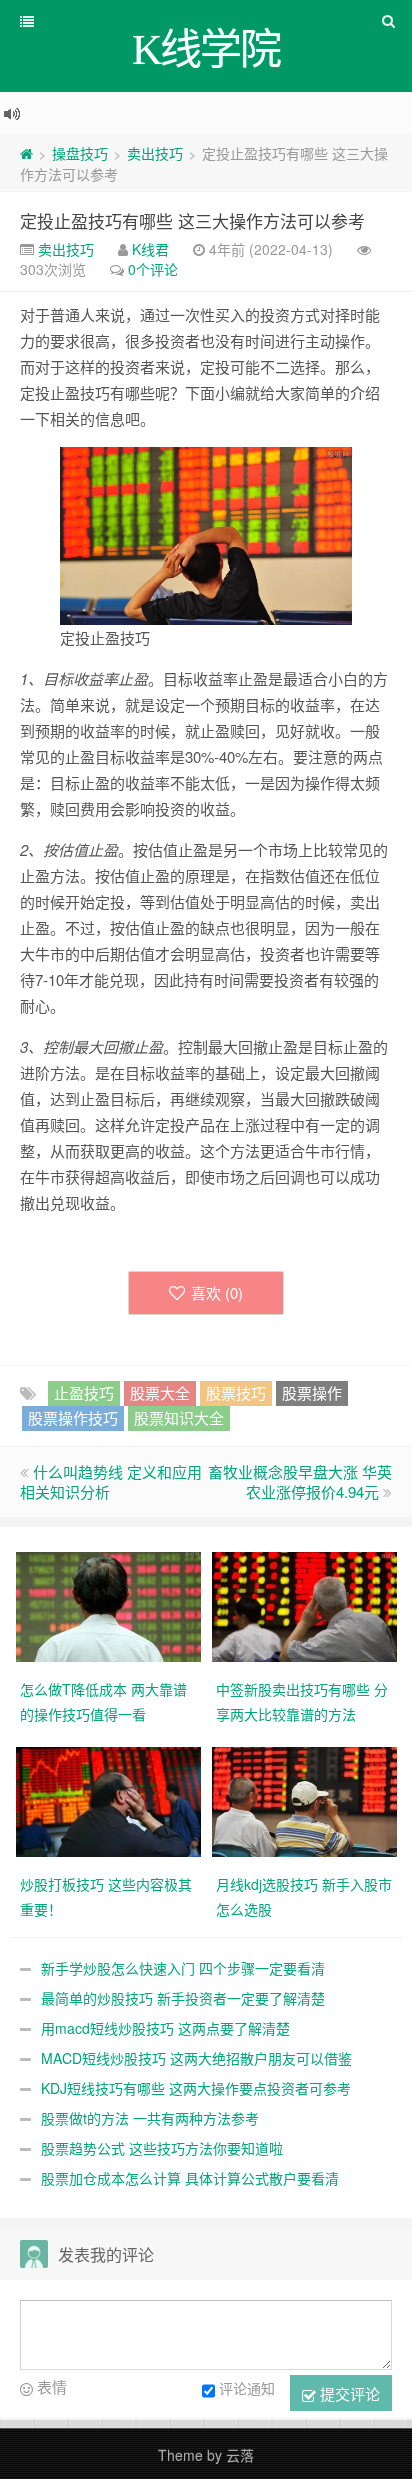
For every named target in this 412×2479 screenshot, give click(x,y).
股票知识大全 (179, 1417)
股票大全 (160, 1392)
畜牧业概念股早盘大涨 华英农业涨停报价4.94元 (300, 1481)
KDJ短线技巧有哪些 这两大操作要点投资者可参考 (196, 2088)
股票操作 (312, 1392)
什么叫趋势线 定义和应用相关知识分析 (111, 1481)
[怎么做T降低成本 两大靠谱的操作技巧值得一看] (108, 1605)
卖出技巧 (155, 153)
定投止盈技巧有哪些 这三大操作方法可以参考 (192, 220)
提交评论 (348, 2393)
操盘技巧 (80, 153)
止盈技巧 (84, 1392)
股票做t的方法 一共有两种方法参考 (150, 2118)
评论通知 (247, 2388)
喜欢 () (217, 1292)
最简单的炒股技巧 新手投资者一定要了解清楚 (183, 1998)
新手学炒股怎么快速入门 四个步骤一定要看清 (183, 1968)
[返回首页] (26, 153)
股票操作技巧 (73, 1417)
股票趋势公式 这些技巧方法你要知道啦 (162, 2148)
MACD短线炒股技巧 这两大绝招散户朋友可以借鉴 (196, 2058)
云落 (240, 2455)
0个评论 (153, 269)
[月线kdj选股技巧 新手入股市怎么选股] (304, 1800)
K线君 (150, 249)
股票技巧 (236, 1392)
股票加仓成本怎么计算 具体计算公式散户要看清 (190, 2178)
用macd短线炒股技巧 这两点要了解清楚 (165, 2028)
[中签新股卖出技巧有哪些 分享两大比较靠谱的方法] (304, 1605)
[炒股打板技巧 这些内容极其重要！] (108, 1800)
